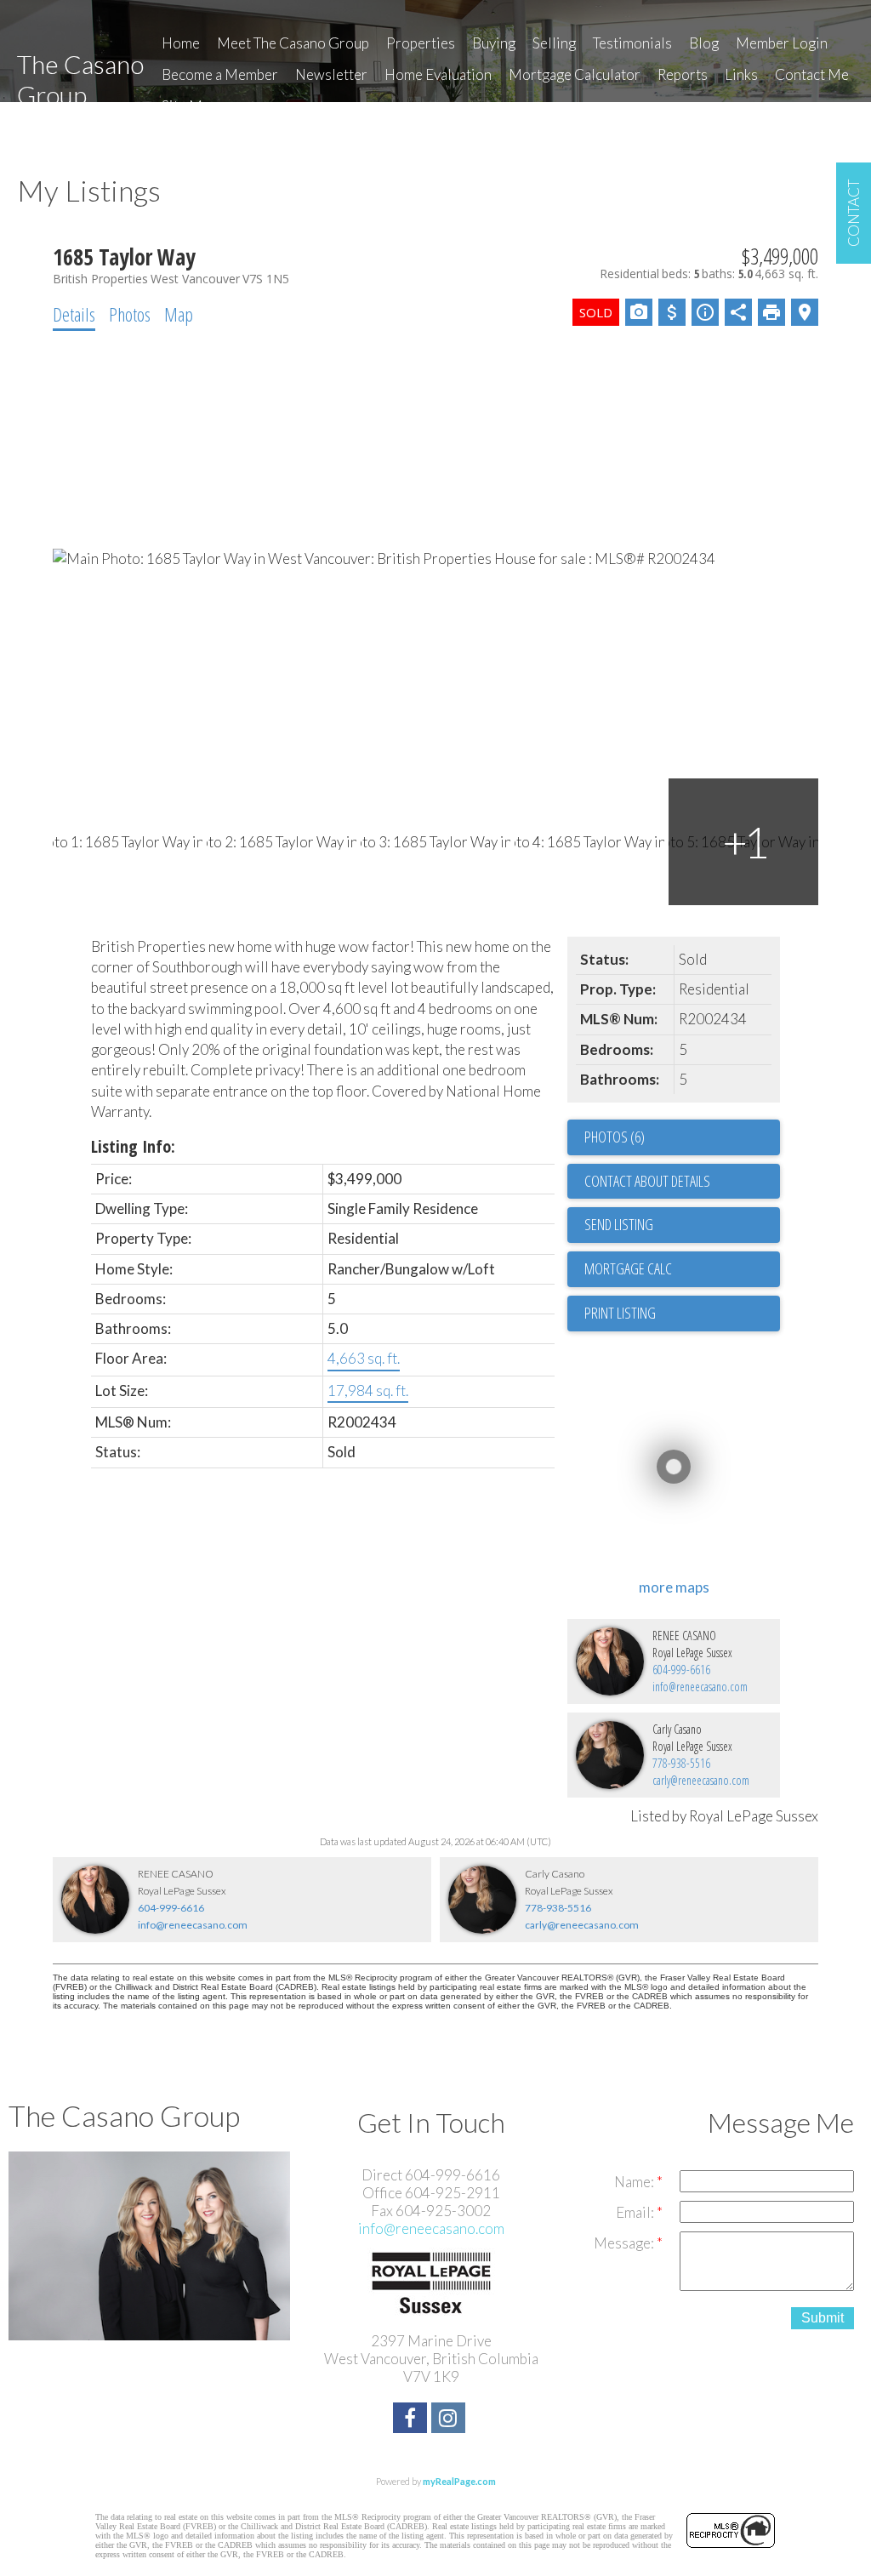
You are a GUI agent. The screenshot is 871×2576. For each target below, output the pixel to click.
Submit (823, 2318)
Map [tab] (179, 314)
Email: (636, 2212)
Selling (554, 43)
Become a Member (220, 74)
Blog (704, 43)
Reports (683, 74)
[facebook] (412, 2420)
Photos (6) (615, 1137)
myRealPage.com (459, 2481)
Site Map (189, 106)
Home (181, 43)
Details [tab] (74, 314)
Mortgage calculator (682, 1269)
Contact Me (812, 74)
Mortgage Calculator (575, 74)
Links (741, 74)
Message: (625, 2243)
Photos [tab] (130, 314)
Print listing (620, 1313)
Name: (635, 2182)
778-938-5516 (681, 1763)
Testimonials (632, 43)
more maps (674, 1587)
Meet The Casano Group (293, 43)
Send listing (619, 1224)
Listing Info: (133, 1146)
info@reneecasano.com (700, 1687)
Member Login (782, 43)
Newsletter (331, 74)
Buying (494, 43)
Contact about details (647, 1181)
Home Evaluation (438, 74)
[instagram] (450, 2420)
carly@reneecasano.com (701, 1780)
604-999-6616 (681, 1670)
